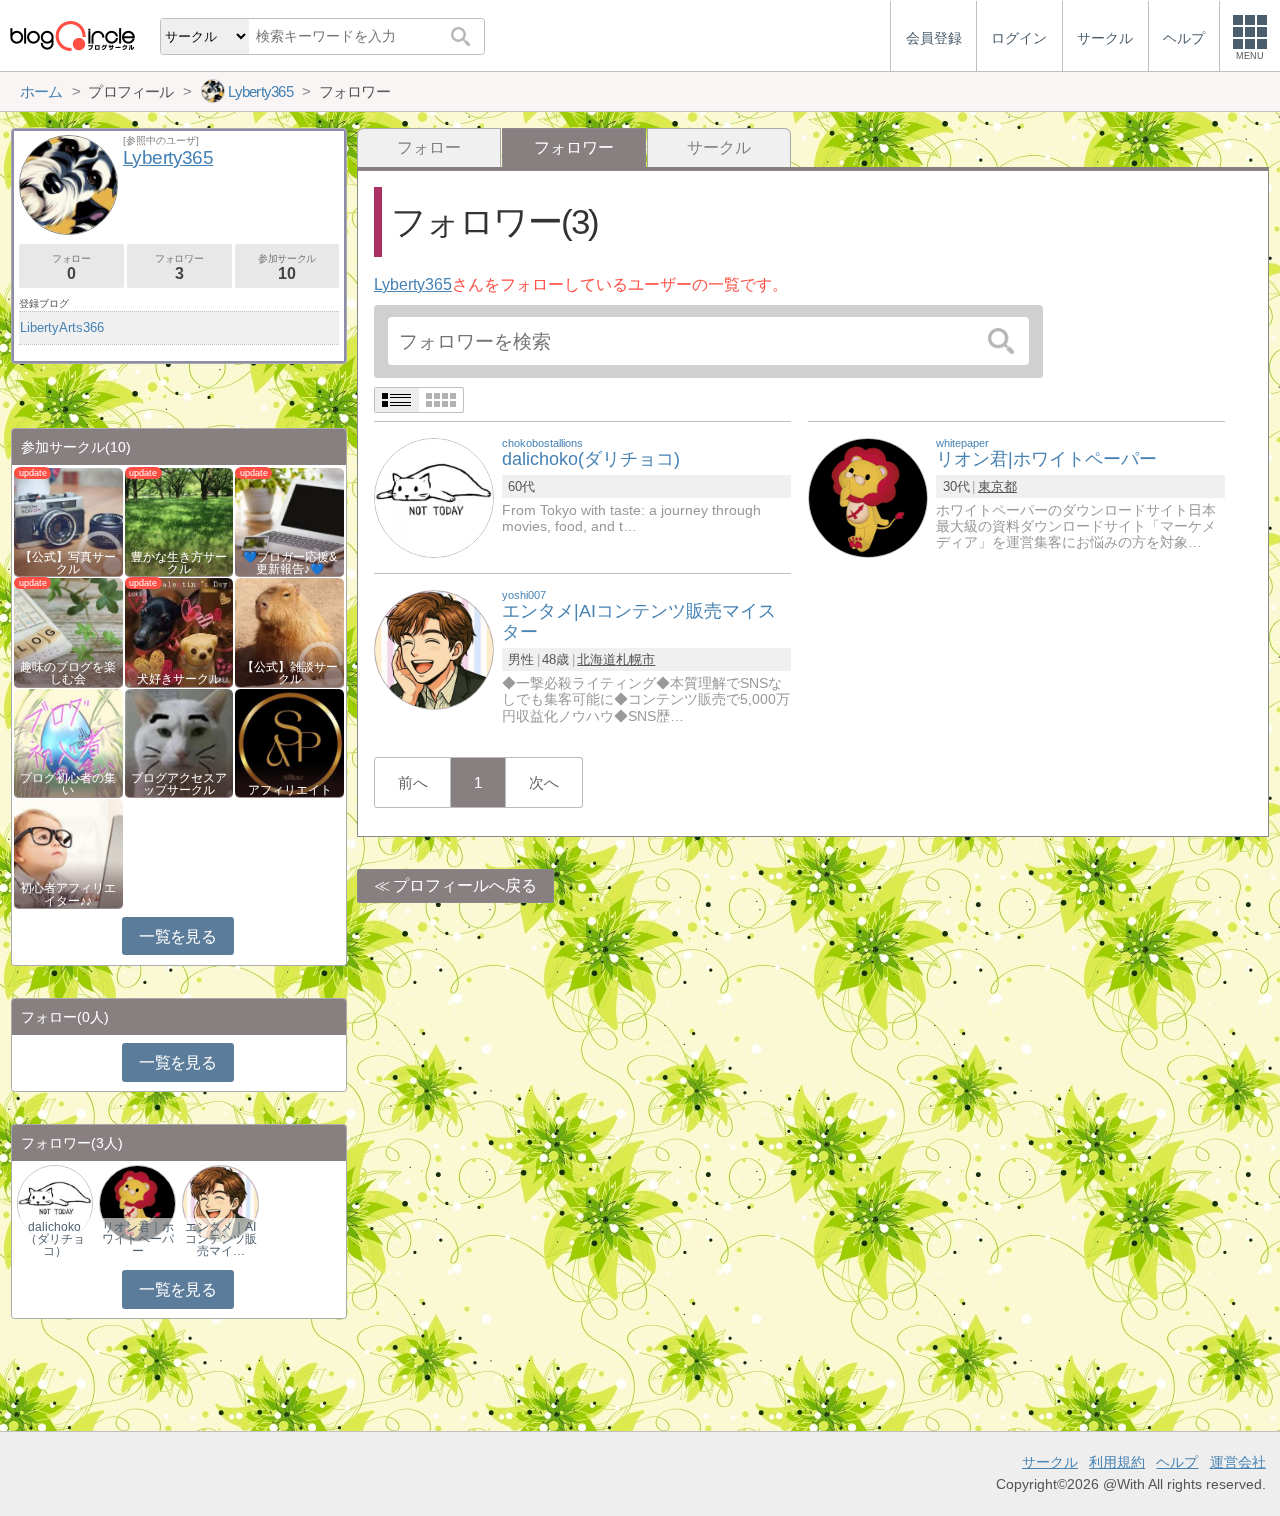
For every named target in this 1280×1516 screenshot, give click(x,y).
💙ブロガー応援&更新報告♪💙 (290, 563)
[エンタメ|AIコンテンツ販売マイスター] (434, 648)
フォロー (429, 147)
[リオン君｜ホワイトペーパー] (137, 1202)
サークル (719, 147)
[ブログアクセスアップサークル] (179, 741)
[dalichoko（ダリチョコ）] (55, 1202)
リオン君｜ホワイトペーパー (138, 1239)
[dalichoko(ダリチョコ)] (434, 496)
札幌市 (635, 659)
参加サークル (287, 267)
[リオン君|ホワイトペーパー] (868, 496)
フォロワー (179, 267)
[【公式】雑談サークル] (289, 631)
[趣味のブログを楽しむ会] (68, 631)
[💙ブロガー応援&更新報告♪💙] (289, 520)
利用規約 (1117, 1462)
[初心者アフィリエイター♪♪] (68, 852)
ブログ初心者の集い (68, 784)
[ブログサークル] (72, 35)
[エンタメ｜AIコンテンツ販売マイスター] (220, 1202)
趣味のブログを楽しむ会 (68, 673)
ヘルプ (1177, 1462)
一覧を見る (177, 936)
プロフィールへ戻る (465, 885)
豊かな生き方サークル (179, 563)
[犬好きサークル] (179, 631)
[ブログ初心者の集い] (68, 741)
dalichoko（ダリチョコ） (55, 1239)
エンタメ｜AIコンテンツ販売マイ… (221, 1239)
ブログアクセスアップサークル (179, 784)
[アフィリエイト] (289, 741)
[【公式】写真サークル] (68, 520)
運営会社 (1238, 1462)
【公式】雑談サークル (290, 673)
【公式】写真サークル (68, 563)
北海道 (596, 659)
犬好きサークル (179, 679)
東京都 (997, 486)
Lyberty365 (413, 284)
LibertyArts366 (62, 327)
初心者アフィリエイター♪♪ (68, 894)
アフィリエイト (290, 790)
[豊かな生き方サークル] (179, 520)
